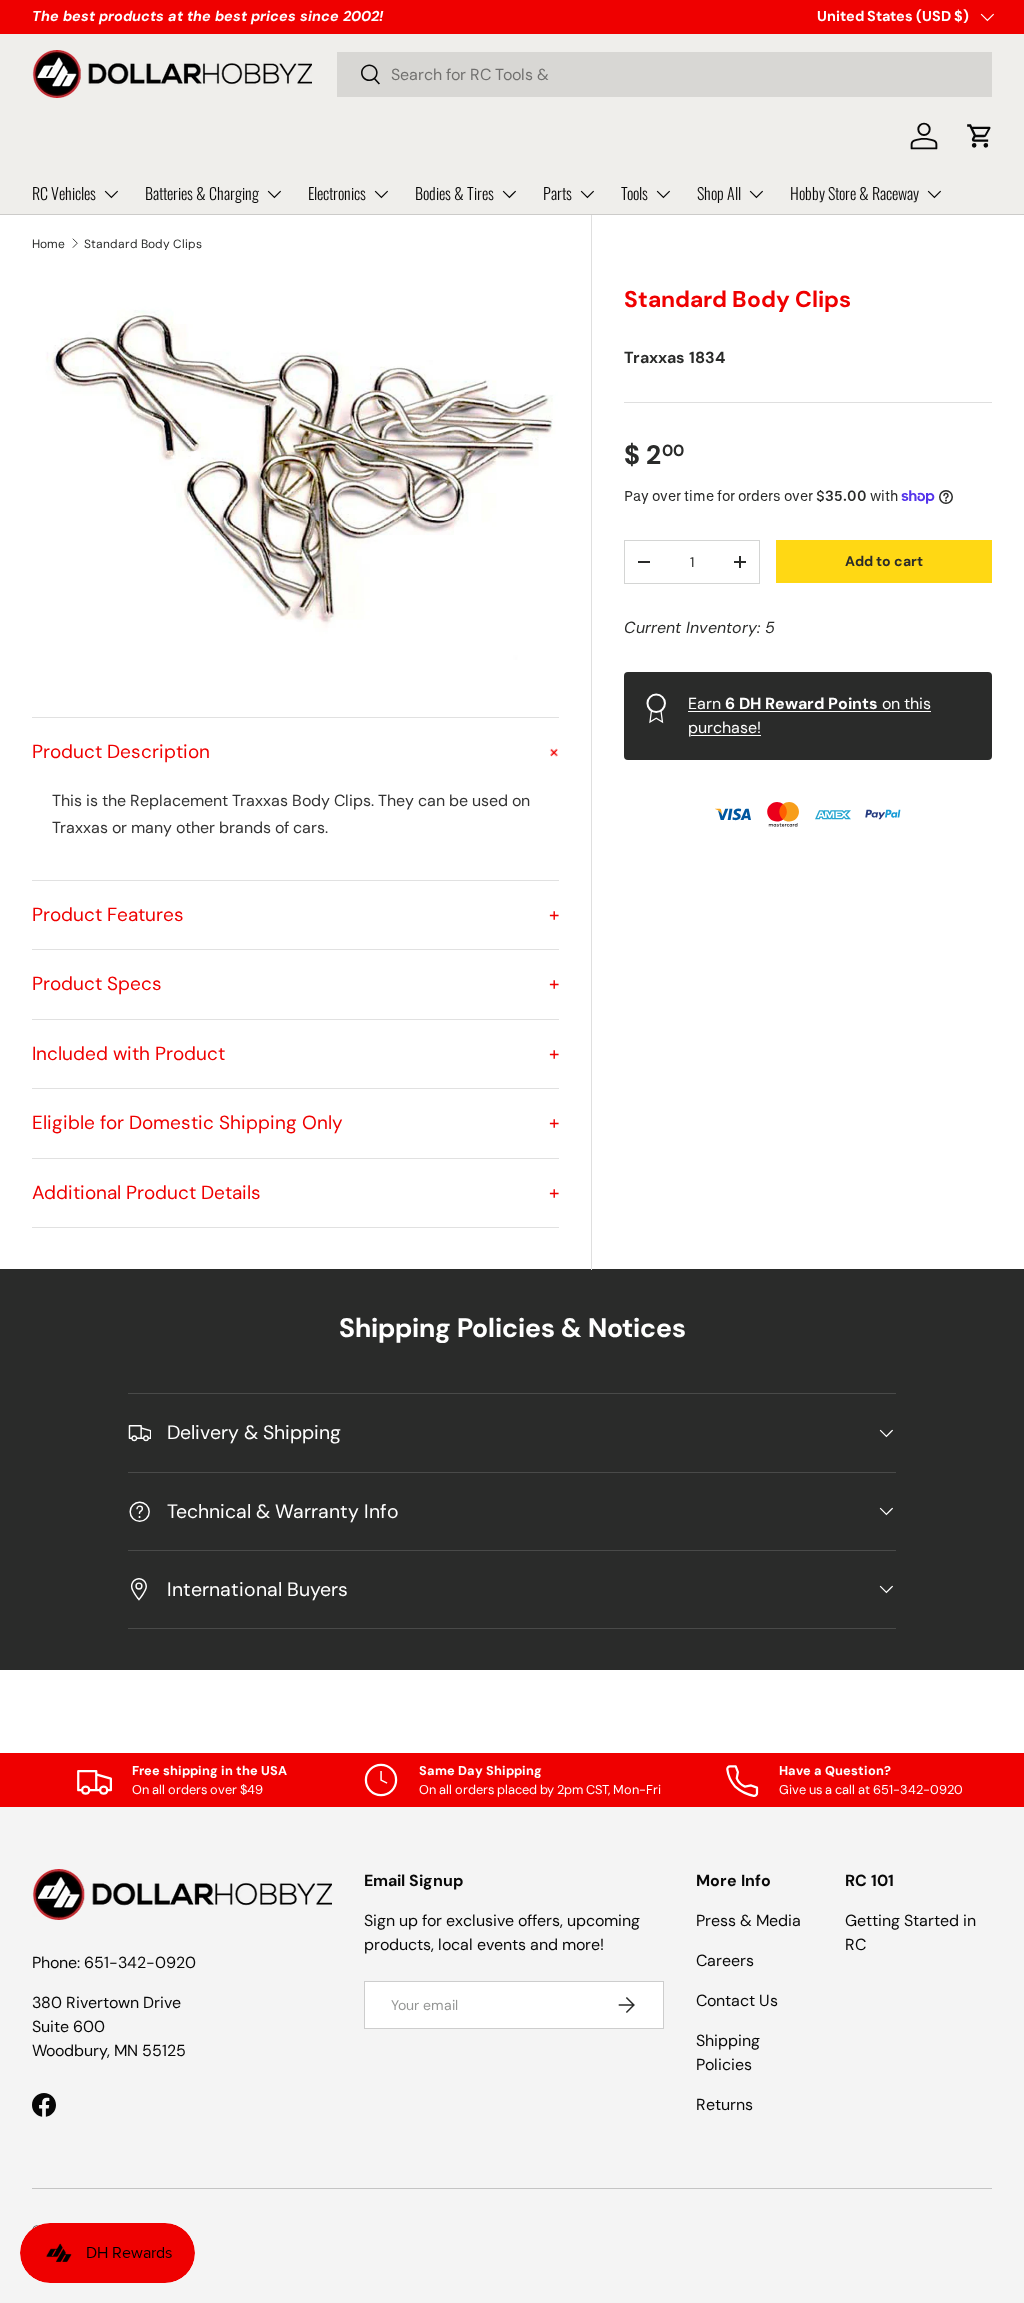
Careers (725, 1960)
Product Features (295, 914)
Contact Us (737, 2000)
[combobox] (664, 74)
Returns (724, 2104)
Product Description (295, 751)
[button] (980, 136)
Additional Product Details (295, 1192)
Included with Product (295, 1053)
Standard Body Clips (143, 244)
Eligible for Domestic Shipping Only (295, 1122)
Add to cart (884, 561)
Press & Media (748, 1920)
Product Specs (295, 983)
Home (48, 244)
